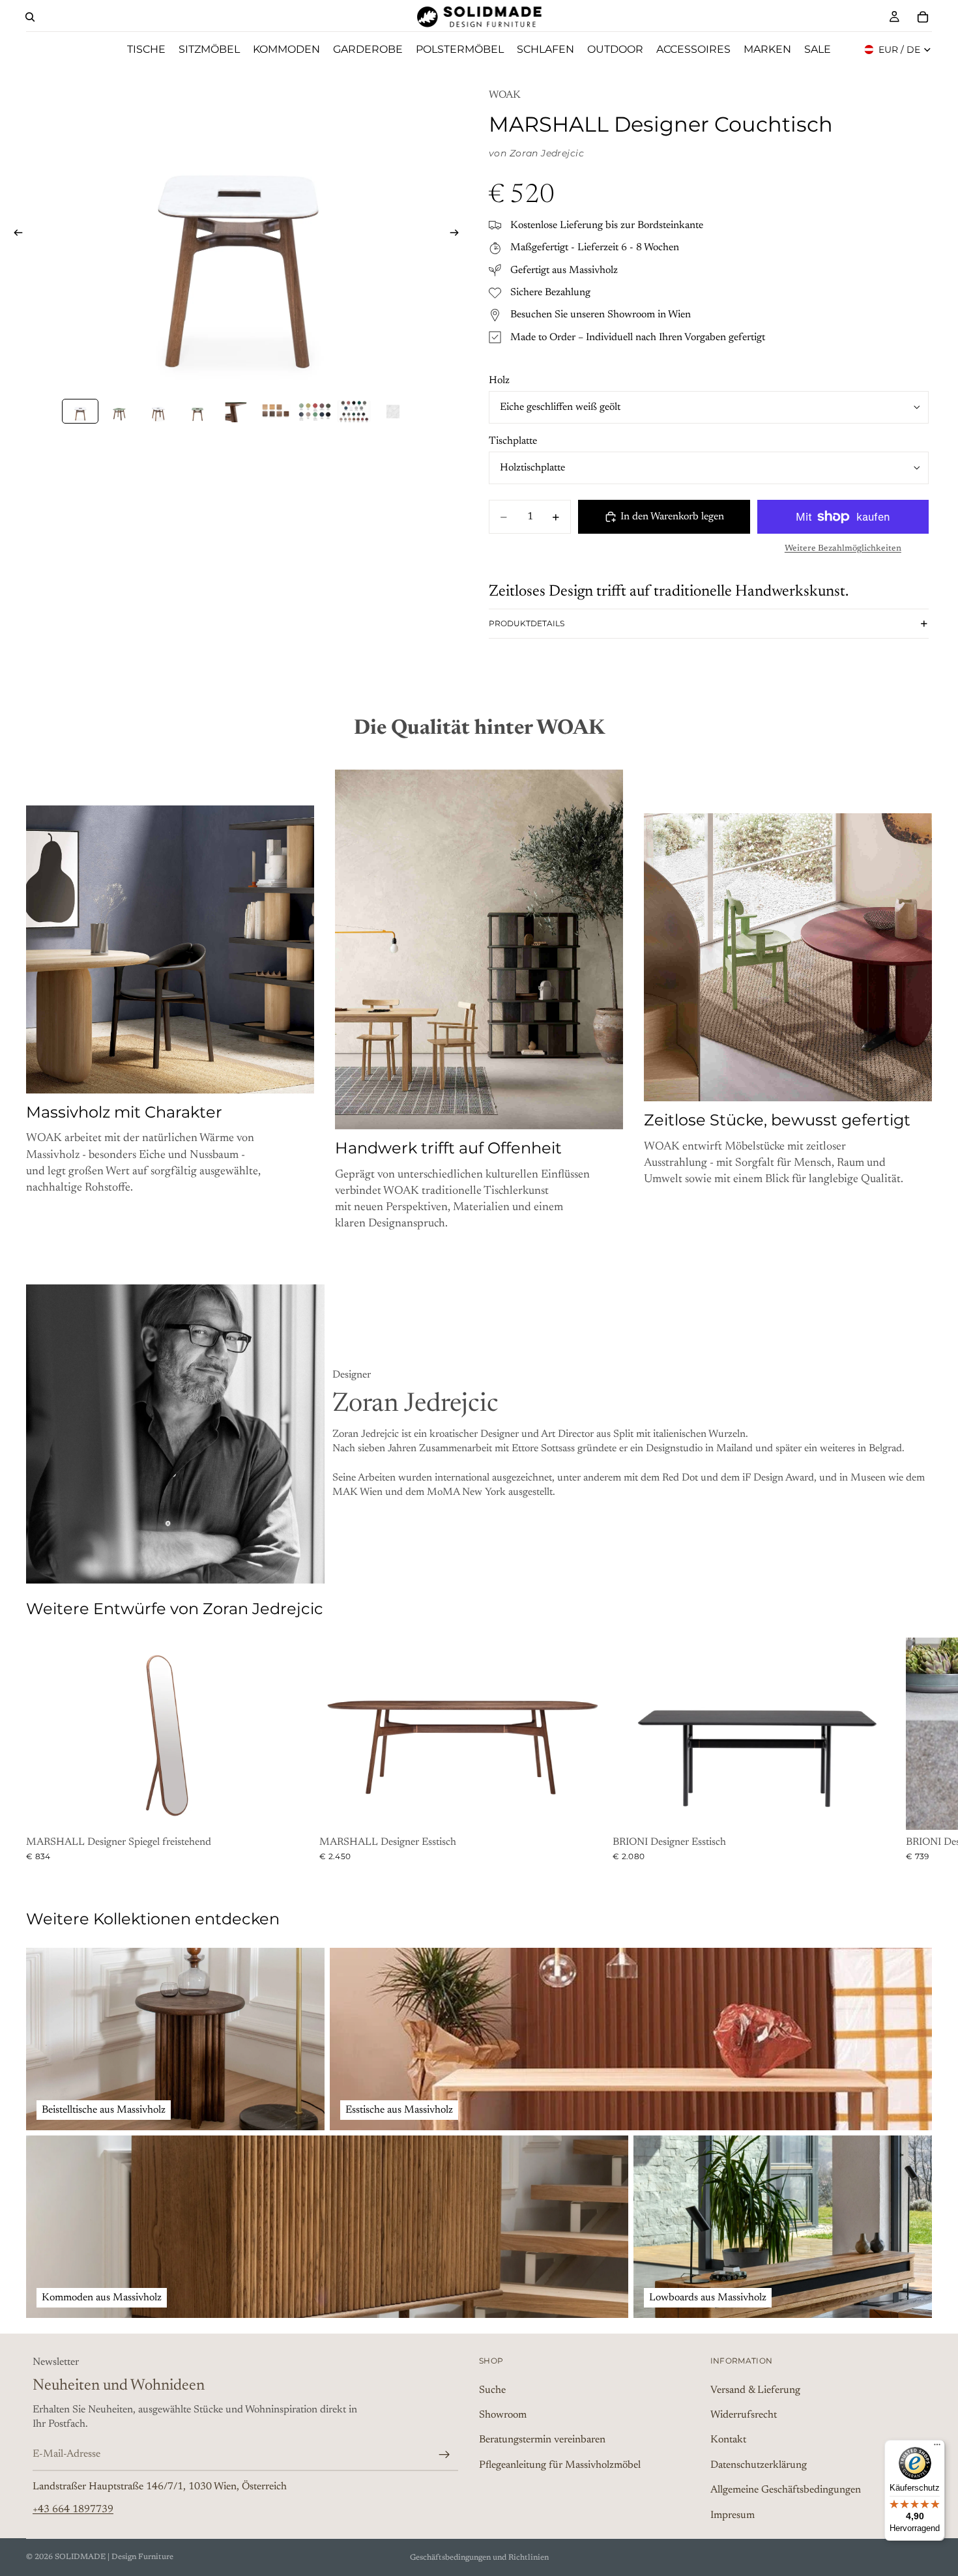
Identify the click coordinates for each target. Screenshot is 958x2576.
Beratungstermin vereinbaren (542, 2440)
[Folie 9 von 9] (393, 412)
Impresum (733, 2515)
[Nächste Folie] (458, 235)
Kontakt (728, 2440)
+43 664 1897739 (73, 2510)
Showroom (503, 2415)
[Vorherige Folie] (14, 235)
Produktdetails (527, 623)
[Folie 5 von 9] (237, 412)
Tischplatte (513, 441)
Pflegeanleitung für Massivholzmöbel (560, 2465)
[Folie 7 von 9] (315, 412)
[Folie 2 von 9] (119, 412)
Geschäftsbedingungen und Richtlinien (479, 2558)
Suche (492, 2390)
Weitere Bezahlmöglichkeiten (843, 549)
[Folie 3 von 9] (158, 412)
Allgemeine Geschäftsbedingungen (786, 2490)
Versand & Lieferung (755, 2390)
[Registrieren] (444, 2455)
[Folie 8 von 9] (354, 412)
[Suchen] (30, 17)
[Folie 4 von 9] (197, 412)
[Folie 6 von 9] (276, 412)
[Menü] (937, 2448)
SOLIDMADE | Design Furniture (114, 2557)
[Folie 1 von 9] (80, 412)
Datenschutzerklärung (759, 2465)
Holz (499, 381)
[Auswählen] (294, 1810)
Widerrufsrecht (744, 2415)
